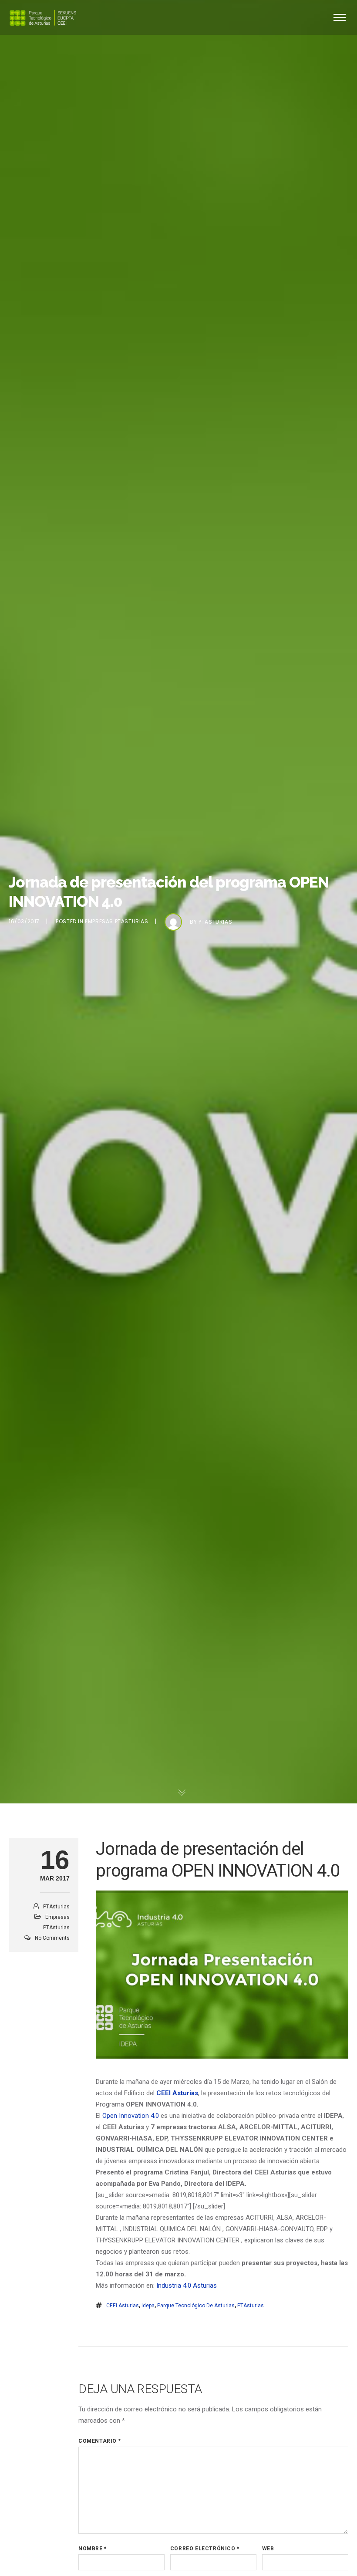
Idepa (148, 2306)
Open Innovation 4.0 (131, 2116)
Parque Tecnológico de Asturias (196, 2306)
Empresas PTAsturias (116, 921)
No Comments (52, 1938)
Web (268, 2549)
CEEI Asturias (123, 2306)
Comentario (99, 2441)
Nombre (93, 2549)
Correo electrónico (205, 2549)
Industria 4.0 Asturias (187, 2286)
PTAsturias (215, 922)
